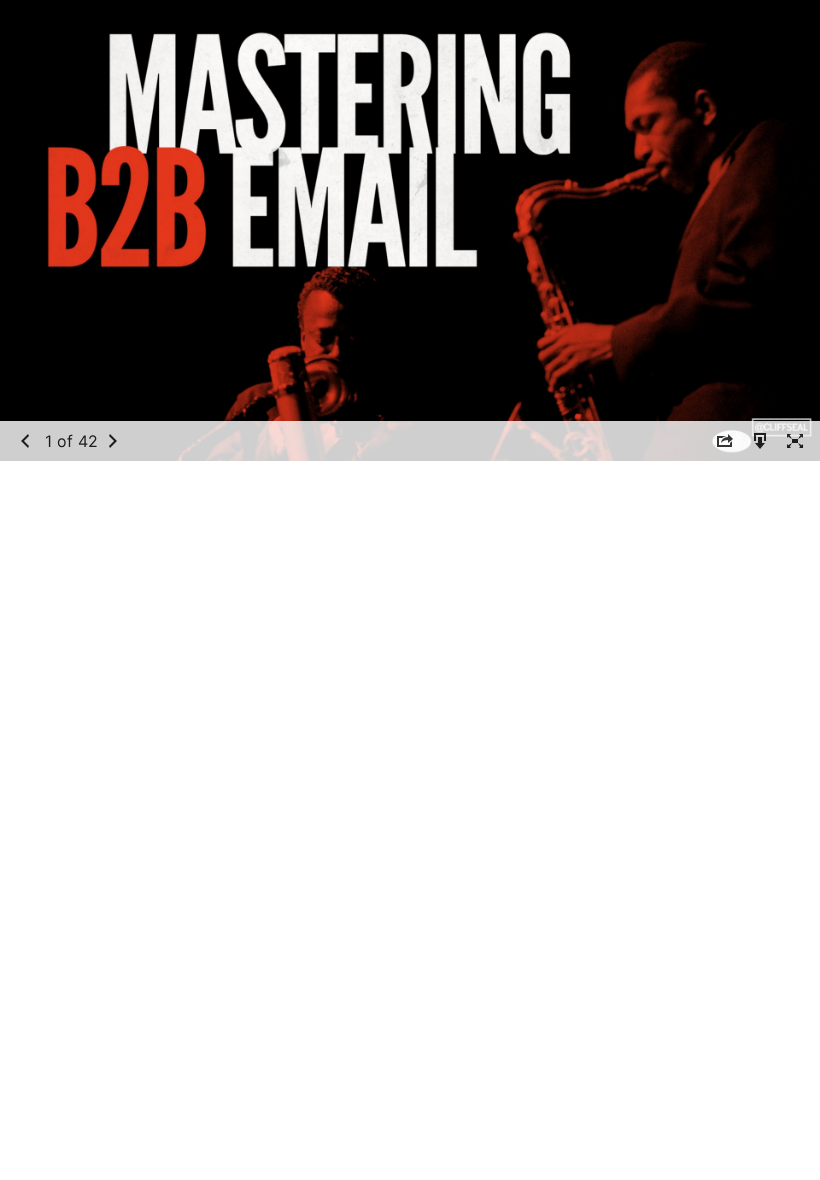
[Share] (725, 440)
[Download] (760, 440)
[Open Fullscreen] (795, 440)
